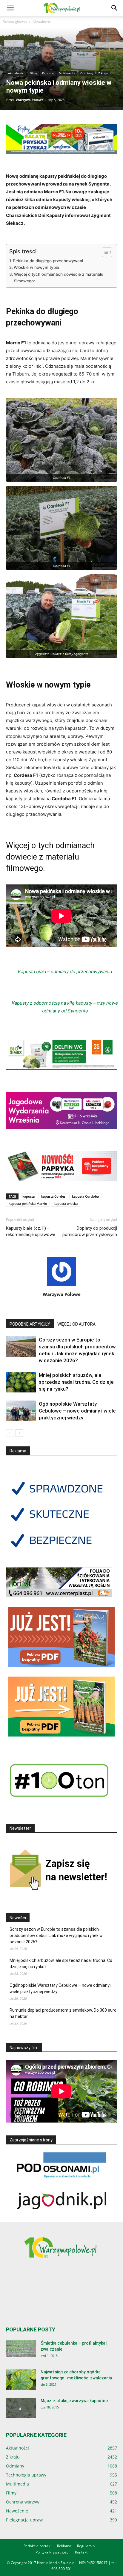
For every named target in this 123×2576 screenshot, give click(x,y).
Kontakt (81, 2552)
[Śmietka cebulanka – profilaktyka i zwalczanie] (21, 2349)
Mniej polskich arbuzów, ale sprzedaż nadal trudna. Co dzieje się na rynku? (76, 1382)
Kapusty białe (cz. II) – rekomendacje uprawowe (31, 1231)
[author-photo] (61, 1286)
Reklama (64, 2546)
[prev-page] (10, 1433)
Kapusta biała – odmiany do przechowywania (65, 972)
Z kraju (103, 73)
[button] (10, 8)
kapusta (29, 1196)
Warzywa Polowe (30, 100)
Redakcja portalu (37, 2546)
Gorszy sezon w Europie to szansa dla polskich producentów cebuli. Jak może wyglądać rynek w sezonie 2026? (56, 1936)
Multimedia (67, 73)
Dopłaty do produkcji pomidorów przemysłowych (90, 1231)
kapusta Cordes (53, 1196)
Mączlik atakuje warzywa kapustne (74, 2401)
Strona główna (15, 22)
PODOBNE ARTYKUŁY (30, 1324)
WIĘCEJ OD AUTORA (76, 1324)
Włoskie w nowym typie (36, 267)
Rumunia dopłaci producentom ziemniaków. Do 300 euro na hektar (63, 2013)
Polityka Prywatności (52, 2552)
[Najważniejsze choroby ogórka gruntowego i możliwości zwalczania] (21, 2379)
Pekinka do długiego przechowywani (48, 261)
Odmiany (87, 73)
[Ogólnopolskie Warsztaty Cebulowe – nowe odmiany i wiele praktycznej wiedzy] (21, 1411)
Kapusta (48, 73)
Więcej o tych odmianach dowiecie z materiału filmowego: (59, 278)
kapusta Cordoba (85, 1196)
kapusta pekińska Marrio (28, 1203)
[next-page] (19, 1433)
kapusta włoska (66, 1203)
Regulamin (86, 2546)
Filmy (33, 73)
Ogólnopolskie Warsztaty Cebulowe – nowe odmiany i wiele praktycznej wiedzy (77, 1411)
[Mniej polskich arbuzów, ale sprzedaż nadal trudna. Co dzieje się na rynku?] (21, 1382)
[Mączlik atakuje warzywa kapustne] (21, 2408)
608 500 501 (62, 2569)
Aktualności (42, 22)
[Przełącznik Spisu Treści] (104, 252)
